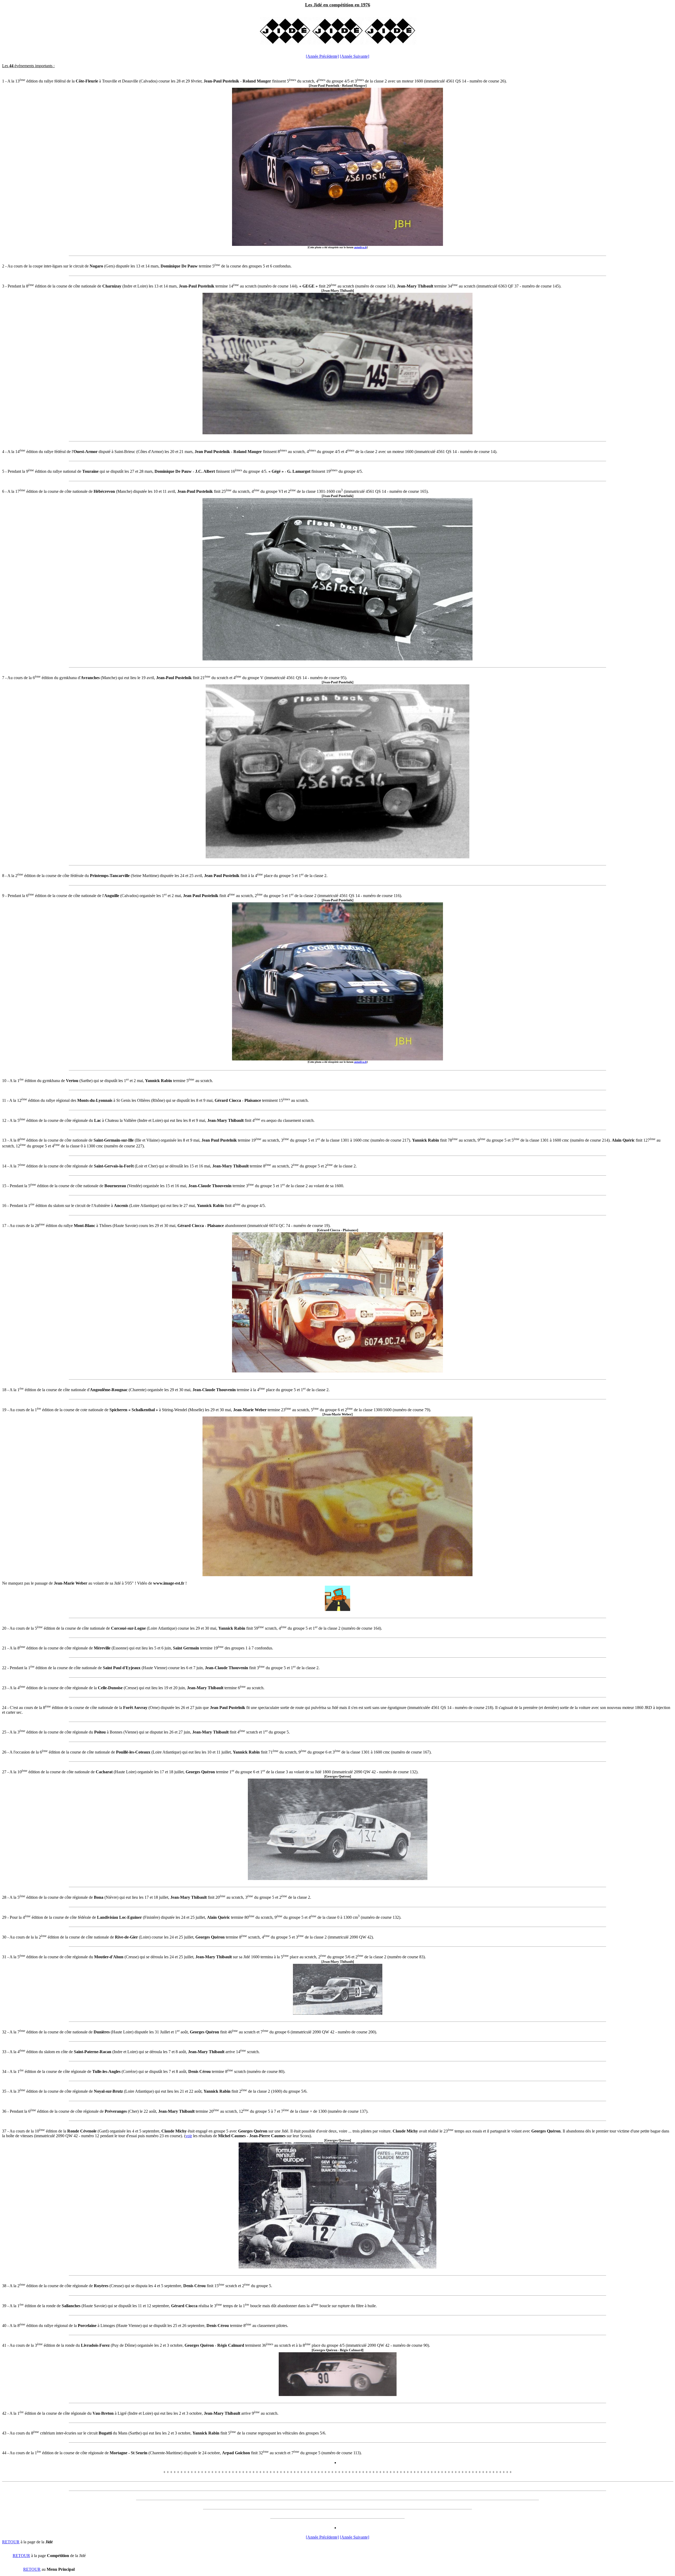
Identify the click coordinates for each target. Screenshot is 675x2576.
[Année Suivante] (355, 56)
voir (189, 2136)
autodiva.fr (360, 247)
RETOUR (11, 2542)
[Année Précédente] (322, 56)
